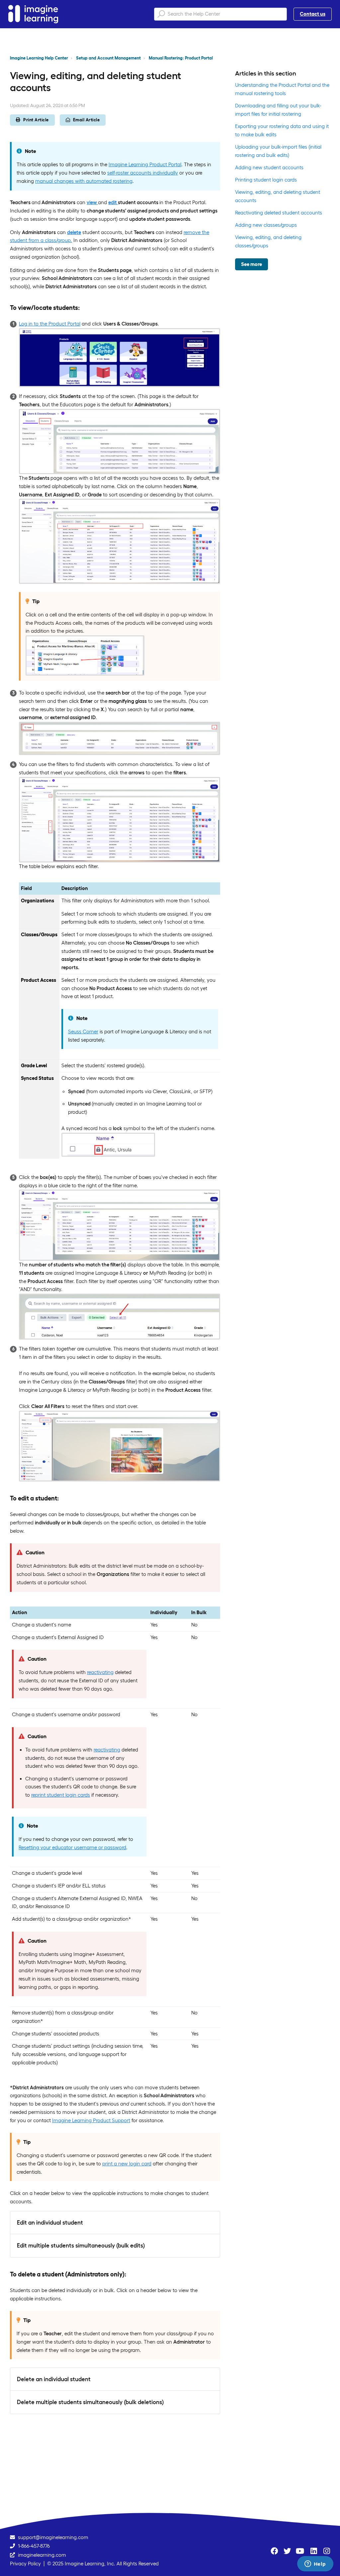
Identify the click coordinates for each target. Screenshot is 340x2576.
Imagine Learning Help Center (39, 58)
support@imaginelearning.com (53, 2537)
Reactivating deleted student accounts (279, 213)
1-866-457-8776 (34, 2546)
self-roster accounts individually (143, 173)
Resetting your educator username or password (72, 1847)
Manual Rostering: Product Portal (181, 58)
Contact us (313, 14)
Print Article (36, 120)
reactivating (100, 1672)
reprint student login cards (61, 1795)
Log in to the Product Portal (50, 324)
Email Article (86, 120)
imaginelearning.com (42, 2555)
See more (252, 264)
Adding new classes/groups (266, 225)
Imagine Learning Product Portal (145, 164)
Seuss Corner (83, 1031)
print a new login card (127, 2164)
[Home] (33, 14)
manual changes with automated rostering (84, 181)
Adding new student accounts (269, 167)
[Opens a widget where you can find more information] (315, 2564)
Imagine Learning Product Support (91, 2120)
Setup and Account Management (108, 58)
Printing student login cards (266, 180)
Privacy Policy (25, 2564)
